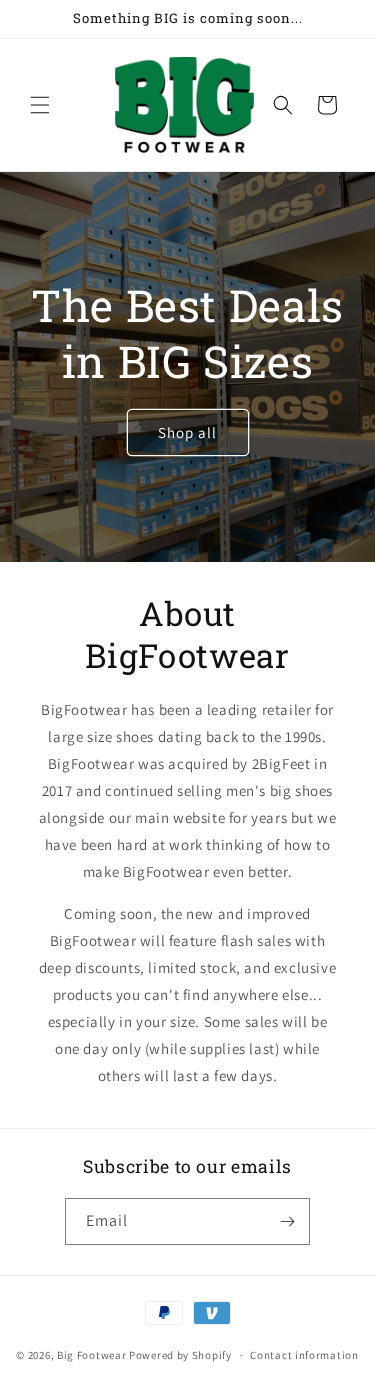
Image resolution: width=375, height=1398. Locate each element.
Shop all (187, 432)
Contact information (304, 1355)
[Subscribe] (287, 1221)
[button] (40, 105)
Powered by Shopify (180, 1355)
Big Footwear (91, 1355)
